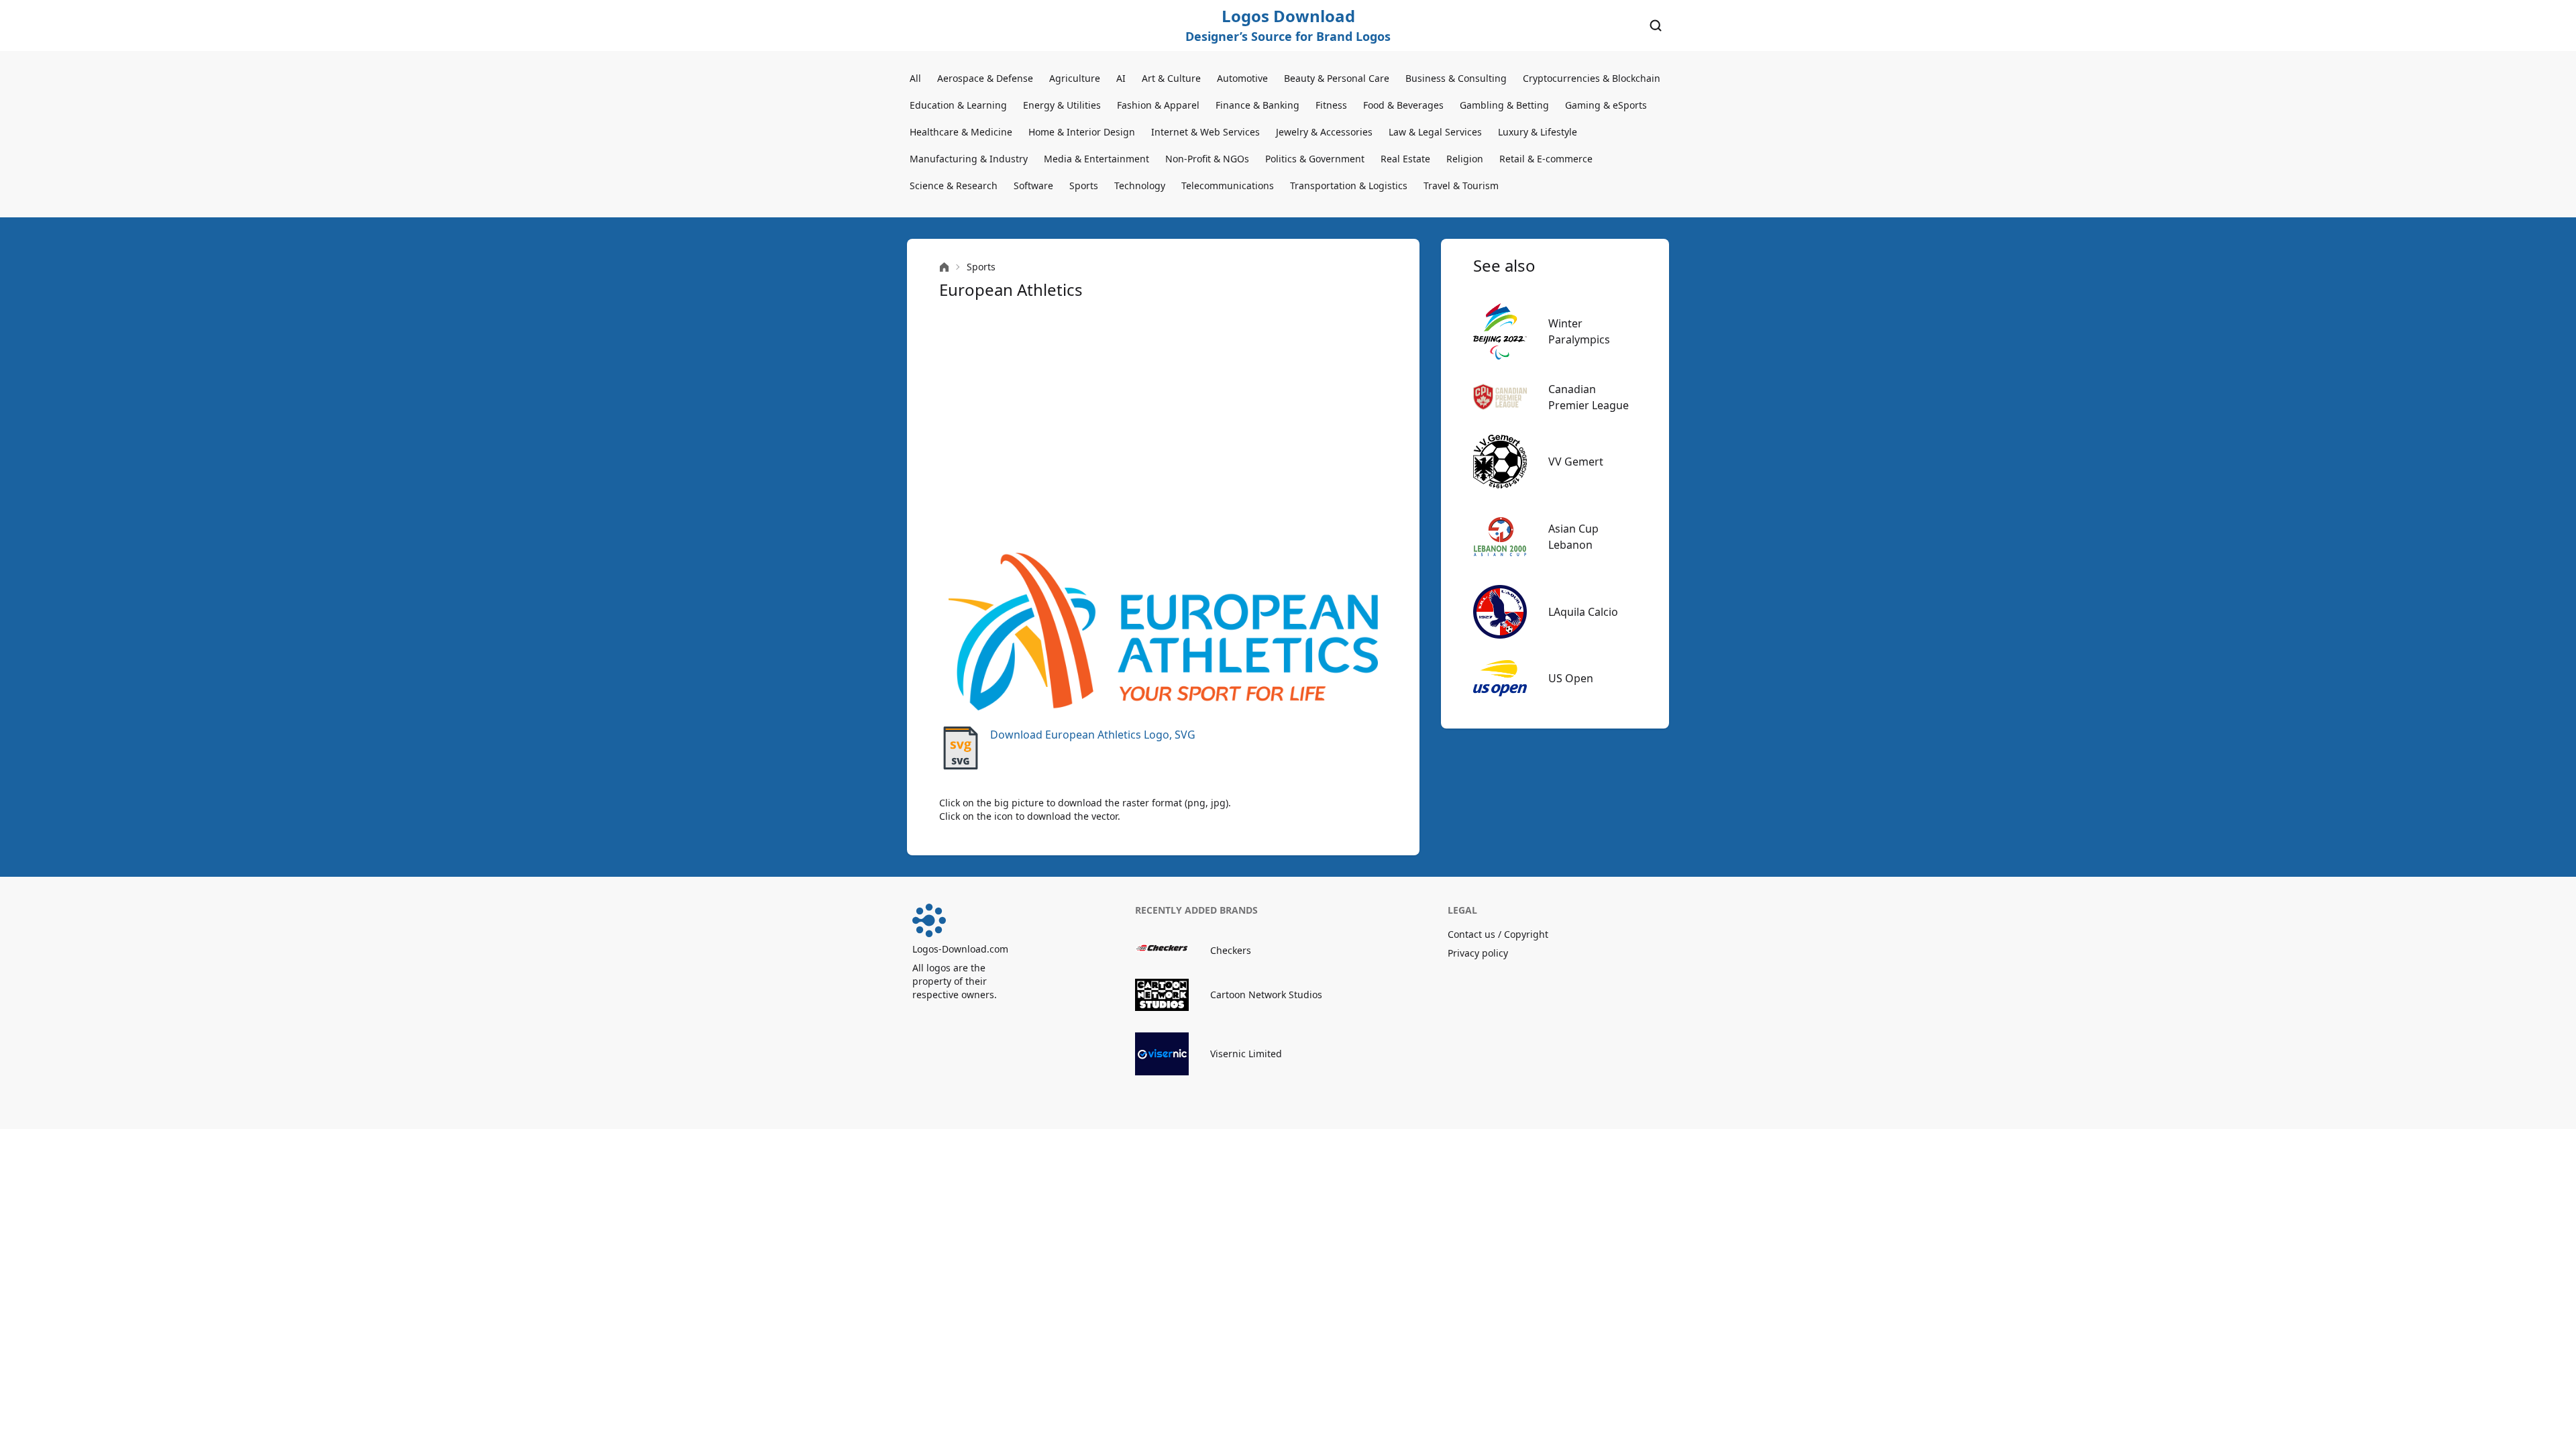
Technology (1140, 185)
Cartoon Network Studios (1266, 995)
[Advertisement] (1163, 427)
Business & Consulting (1456, 78)
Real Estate (1405, 159)
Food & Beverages (1403, 105)
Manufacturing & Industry (969, 159)
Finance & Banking (1257, 105)
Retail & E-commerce (1546, 159)
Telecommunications (1228, 185)
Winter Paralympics (1579, 331)
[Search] (1656, 25)
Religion (1465, 159)
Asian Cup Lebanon (1573, 537)
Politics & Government (1315, 159)
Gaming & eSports (1606, 105)
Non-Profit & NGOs (1207, 159)
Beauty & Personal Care (1337, 78)
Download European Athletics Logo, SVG (1093, 735)
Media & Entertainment (1096, 159)
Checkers (1231, 950)
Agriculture (1075, 78)
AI (1121, 78)
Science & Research (954, 185)
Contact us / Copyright (1498, 934)
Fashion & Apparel (1158, 105)
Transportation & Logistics (1349, 185)
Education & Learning (958, 105)
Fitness (1331, 105)
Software (1033, 185)
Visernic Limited (1246, 1054)
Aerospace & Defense (985, 78)
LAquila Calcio (1583, 612)
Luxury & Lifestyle (1538, 132)
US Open (1571, 678)
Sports (1084, 185)
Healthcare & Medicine (961, 132)
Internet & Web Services (1205, 132)
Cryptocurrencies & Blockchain (1592, 78)
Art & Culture (1171, 78)
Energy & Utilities (1062, 105)
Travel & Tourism (1461, 185)
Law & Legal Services (1435, 132)
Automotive (1242, 78)
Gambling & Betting (1504, 105)
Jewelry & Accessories (1324, 132)
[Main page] (944, 267)
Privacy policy (1478, 953)
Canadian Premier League (1589, 397)
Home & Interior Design (1082, 132)
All (915, 78)
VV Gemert (1576, 462)
